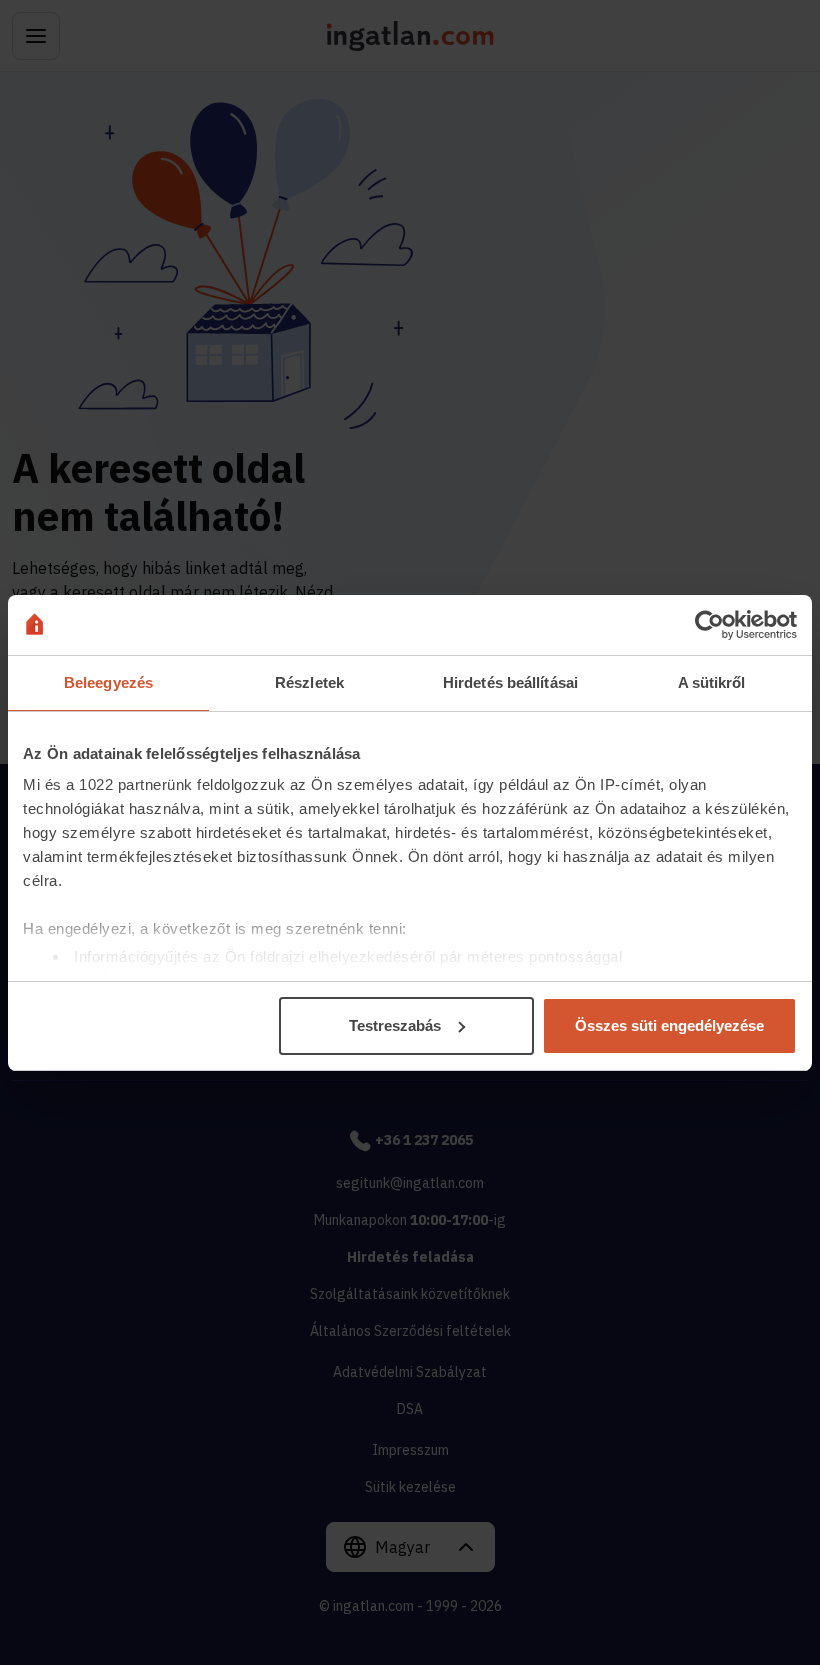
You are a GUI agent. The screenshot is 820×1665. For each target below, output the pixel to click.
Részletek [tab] (309, 682)
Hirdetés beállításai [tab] (510, 682)
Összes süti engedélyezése (669, 1025)
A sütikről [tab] (712, 682)
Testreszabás (395, 1025)
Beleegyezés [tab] (108, 682)
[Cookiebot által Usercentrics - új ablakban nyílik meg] (709, 625)
